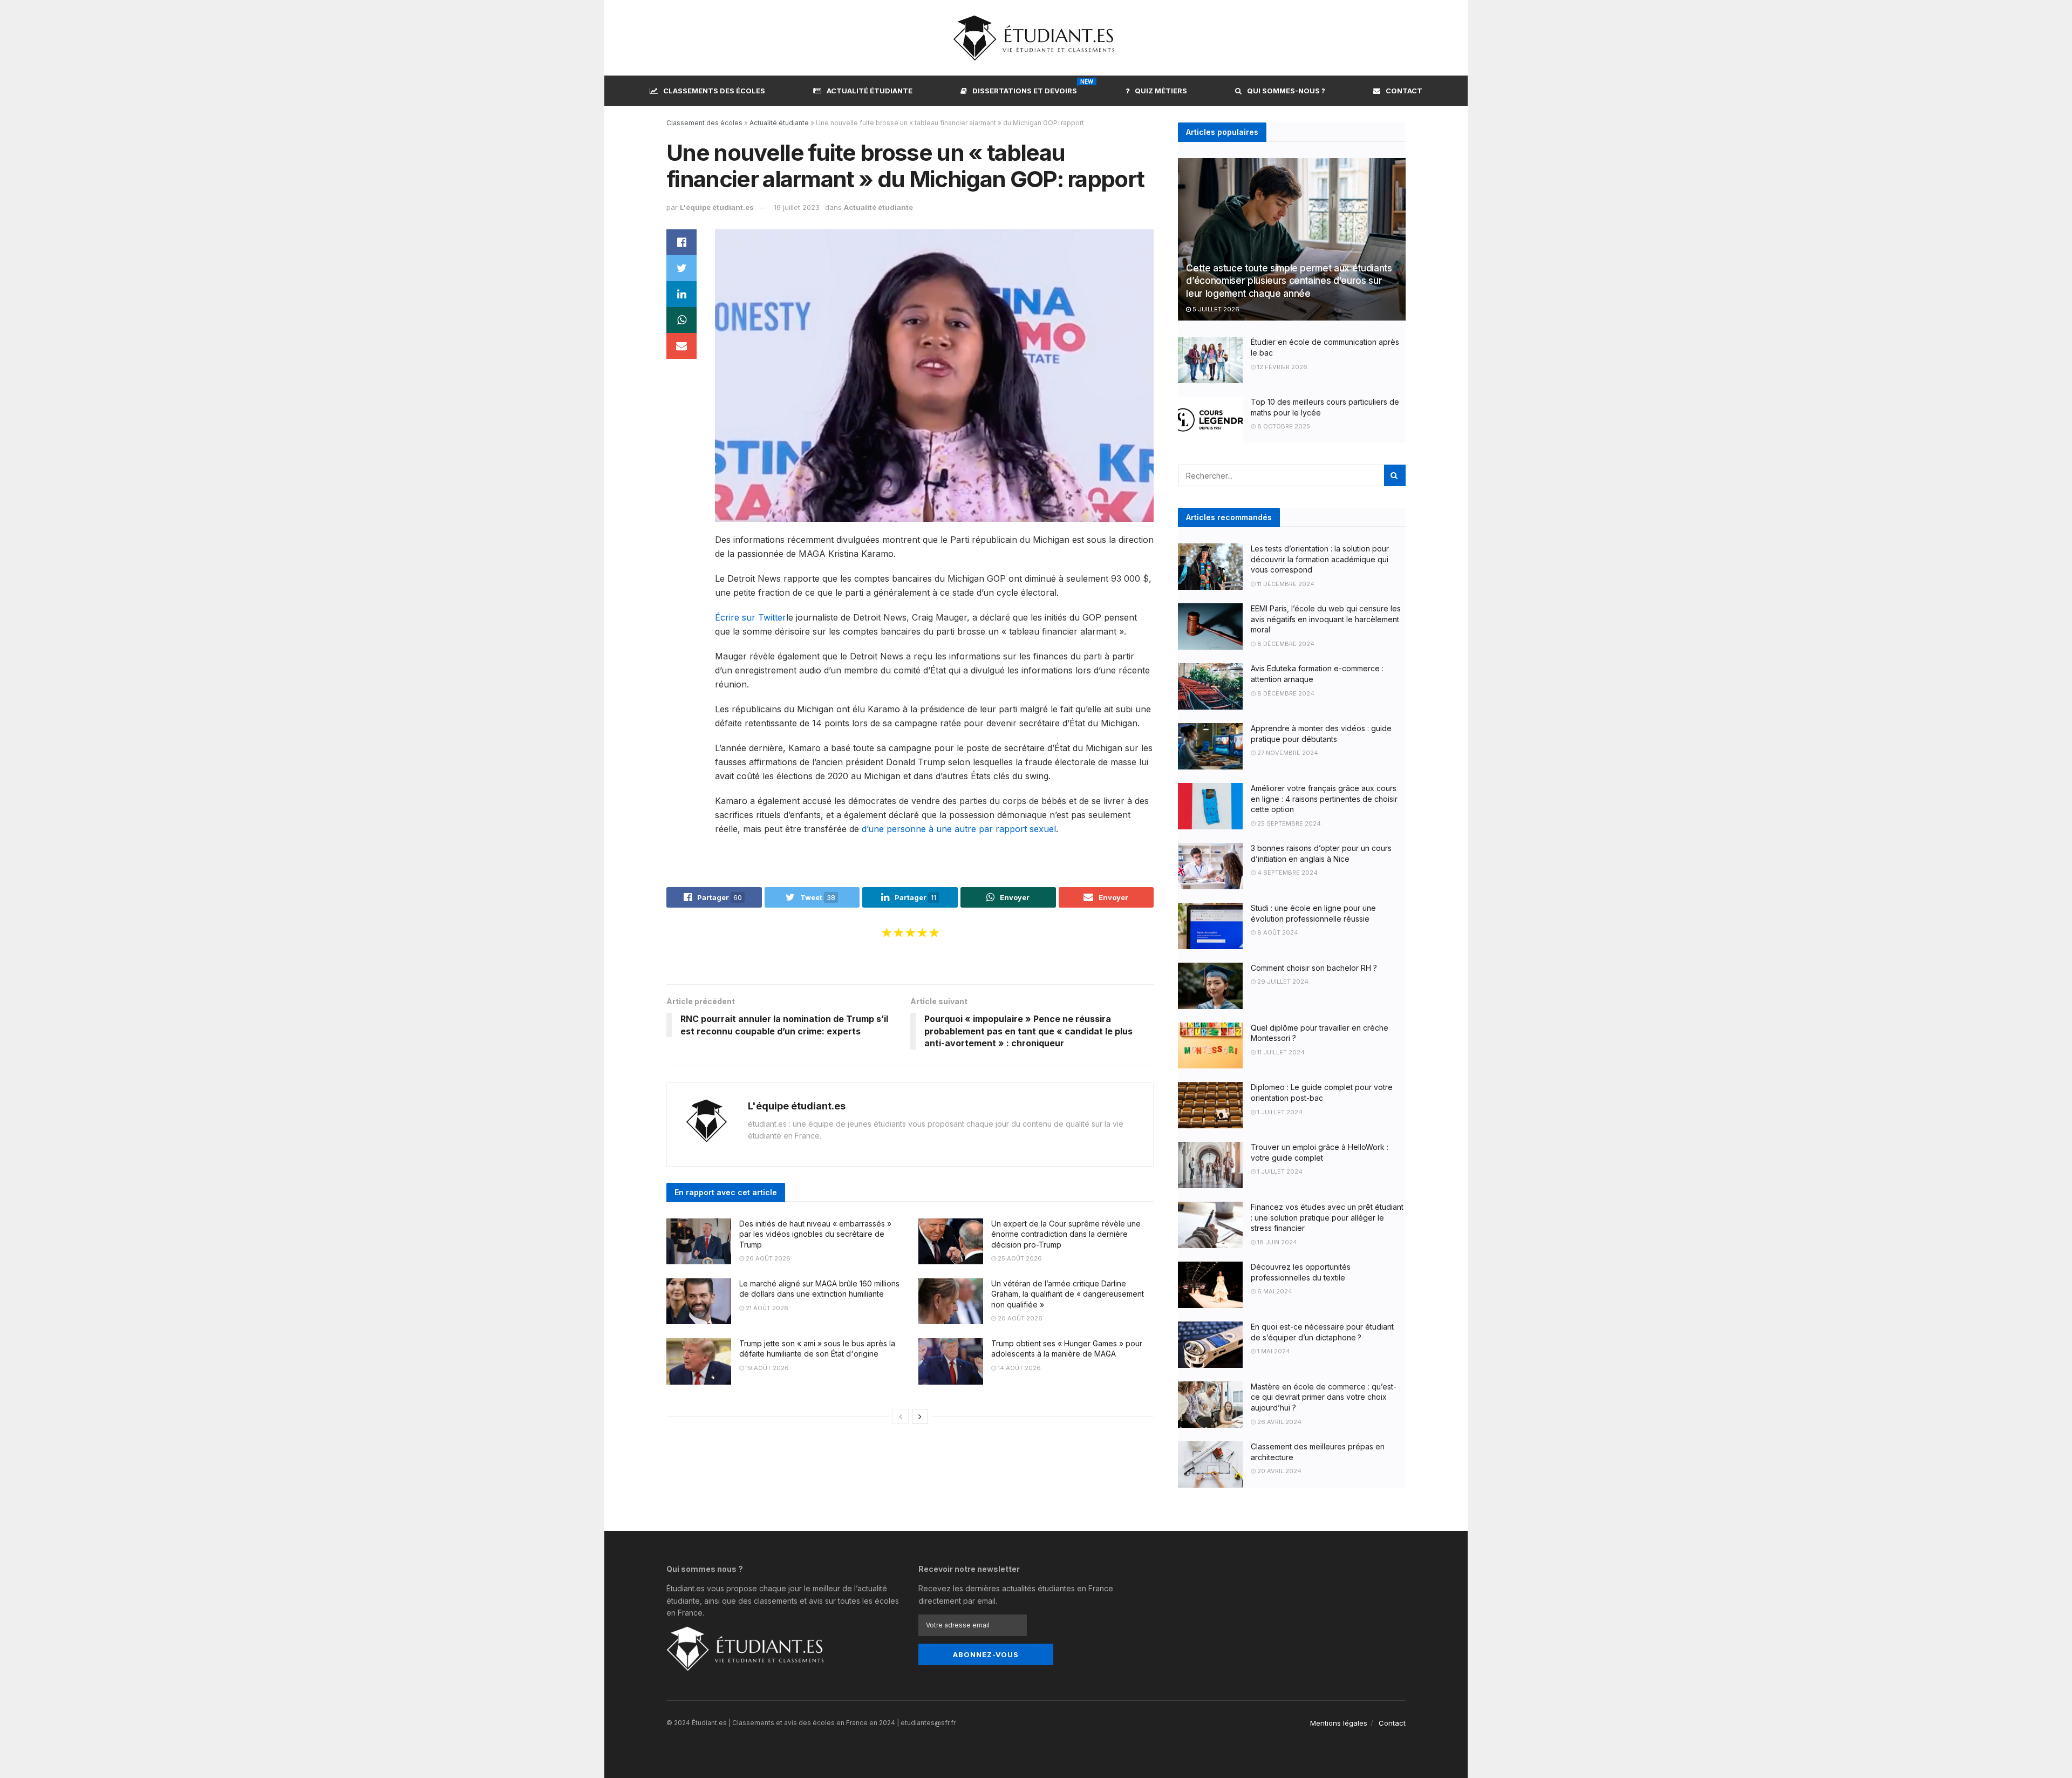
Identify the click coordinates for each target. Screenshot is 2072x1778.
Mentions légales (1339, 1723)
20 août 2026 (1019, 1318)
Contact (1404, 91)
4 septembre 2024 (1287, 873)
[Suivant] (920, 1416)
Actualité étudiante (870, 91)
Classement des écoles (704, 123)
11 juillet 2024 (1280, 1052)
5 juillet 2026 (1215, 309)
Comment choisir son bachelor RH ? (1314, 968)
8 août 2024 (1277, 932)
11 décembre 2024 (1285, 584)
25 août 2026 (1019, 1258)
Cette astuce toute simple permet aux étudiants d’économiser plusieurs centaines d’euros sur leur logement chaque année (1289, 281)
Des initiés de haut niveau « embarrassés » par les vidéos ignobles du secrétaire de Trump (815, 1234)
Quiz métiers (1161, 91)
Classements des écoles (714, 91)
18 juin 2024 (1276, 1242)
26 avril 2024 (1279, 1422)
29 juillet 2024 (1282, 982)
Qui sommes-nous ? (1286, 91)
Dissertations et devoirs (1025, 89)
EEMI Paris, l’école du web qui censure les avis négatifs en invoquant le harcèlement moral (1326, 619)
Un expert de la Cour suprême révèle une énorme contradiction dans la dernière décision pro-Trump (1066, 1234)
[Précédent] (901, 1416)
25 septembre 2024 (1288, 823)
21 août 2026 (766, 1308)
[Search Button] (1395, 475)
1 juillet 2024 (1279, 1112)
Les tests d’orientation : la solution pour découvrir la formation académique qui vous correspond (1320, 559)
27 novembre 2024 (1287, 753)
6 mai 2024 (1274, 1291)
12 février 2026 (1282, 367)
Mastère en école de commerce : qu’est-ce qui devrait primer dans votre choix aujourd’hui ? (1324, 1397)
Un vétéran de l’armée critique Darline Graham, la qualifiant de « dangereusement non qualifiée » (1068, 1294)
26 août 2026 (767, 1258)
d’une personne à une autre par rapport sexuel (959, 829)
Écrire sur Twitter (751, 617)
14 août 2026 (1018, 1368)
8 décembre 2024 (1285, 644)
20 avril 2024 (1279, 1471)
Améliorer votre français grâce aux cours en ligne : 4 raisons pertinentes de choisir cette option (1324, 799)
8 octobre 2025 (1283, 426)
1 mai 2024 (1273, 1351)
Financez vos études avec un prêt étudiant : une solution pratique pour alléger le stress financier (1327, 1217)
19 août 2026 (766, 1368)
